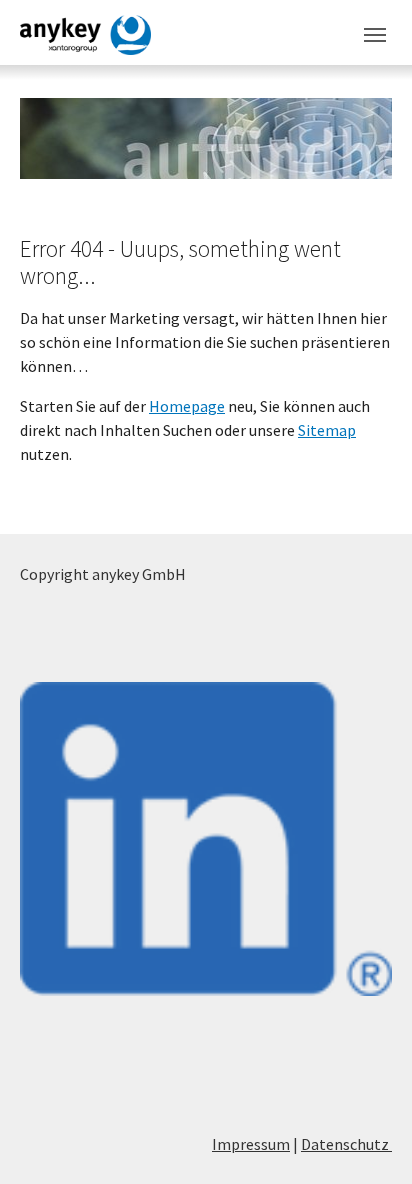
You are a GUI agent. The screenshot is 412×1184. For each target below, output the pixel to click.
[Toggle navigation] (375, 35)
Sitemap (327, 430)
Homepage (187, 406)
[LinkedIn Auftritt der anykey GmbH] (206, 839)
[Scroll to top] (368, 1140)
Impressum (251, 1144)
